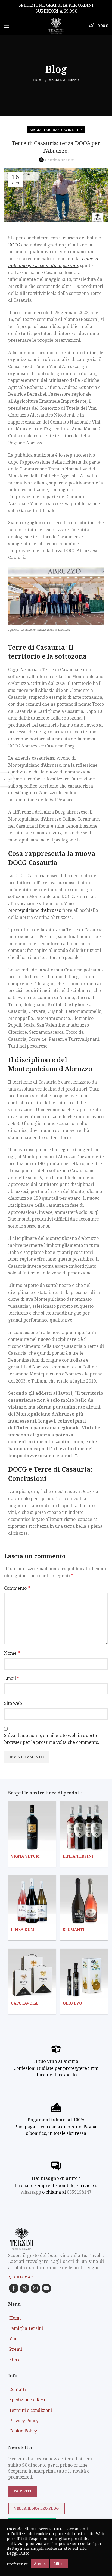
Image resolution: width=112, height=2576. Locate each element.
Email (12, 1678)
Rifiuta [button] (59, 2564)
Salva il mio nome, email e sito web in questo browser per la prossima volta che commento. (52, 1739)
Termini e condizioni (31, 2410)
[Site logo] (56, 25)
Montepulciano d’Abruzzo (35, 910)
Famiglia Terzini (26, 2328)
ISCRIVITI (22, 2491)
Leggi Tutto (18, 2553)
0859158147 (79, 2192)
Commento (17, 1588)
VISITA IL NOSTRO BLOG (36, 2508)
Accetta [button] (40, 2564)
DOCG (14, 245)
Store (15, 2359)
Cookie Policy (23, 2431)
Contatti (18, 2389)
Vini (13, 2338)
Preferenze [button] (17, 2564)
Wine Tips (73, 130)
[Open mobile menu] (7, 26)
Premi (16, 2349)
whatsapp (31, 2192)
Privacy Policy (24, 2421)
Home (38, 80)
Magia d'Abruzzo (64, 80)
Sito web (13, 1703)
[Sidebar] (7, 780)
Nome (12, 1653)
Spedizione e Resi (27, 2400)
